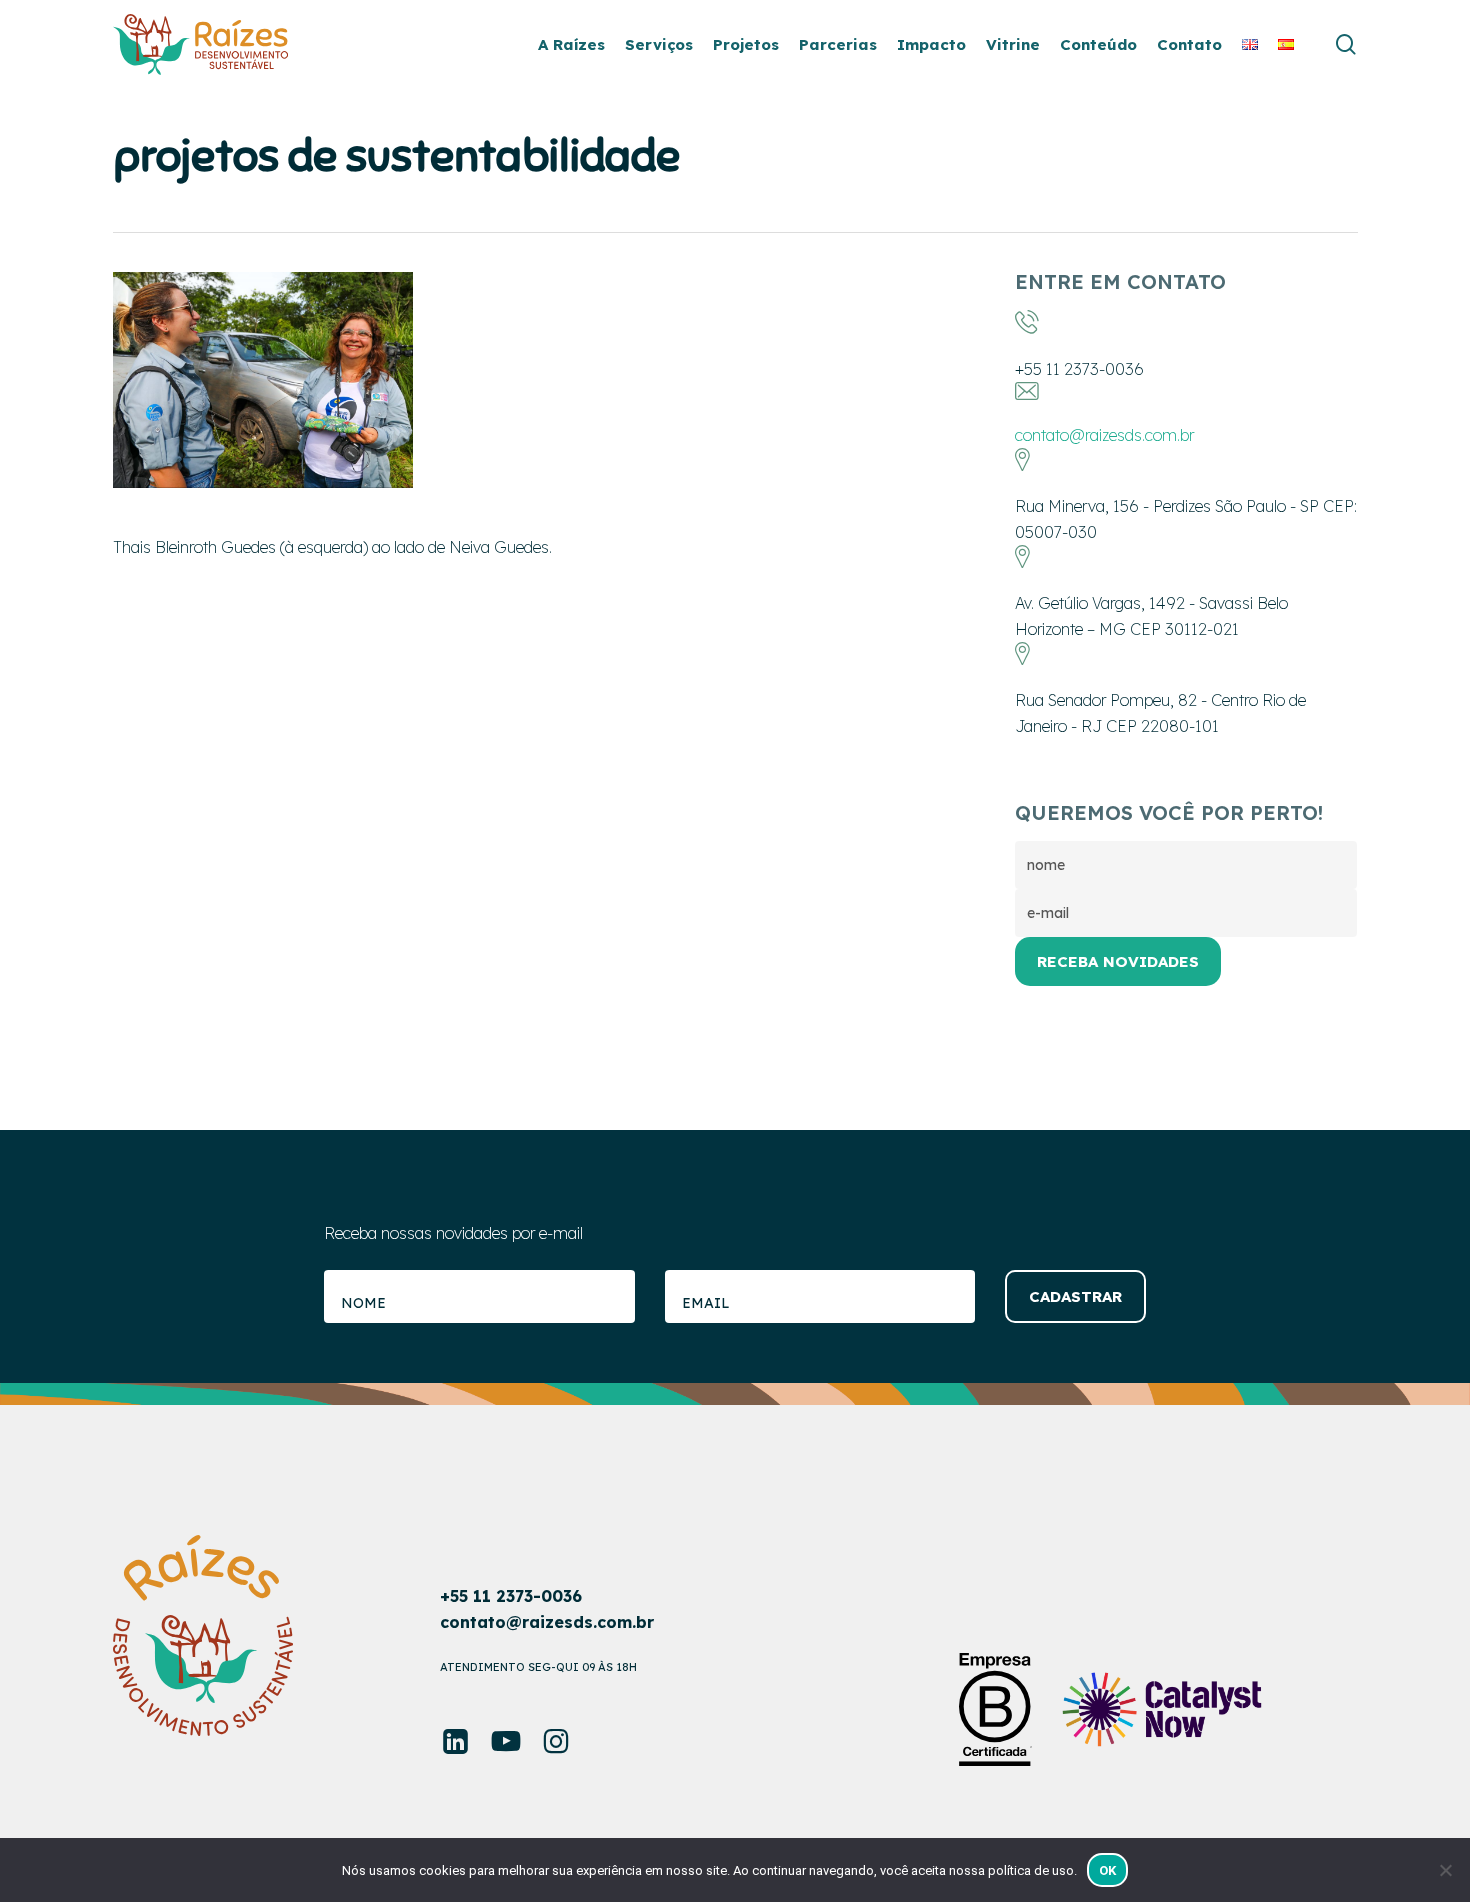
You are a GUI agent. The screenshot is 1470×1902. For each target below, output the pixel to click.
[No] (1445, 1870)
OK (1108, 1870)
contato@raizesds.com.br (1104, 435)
